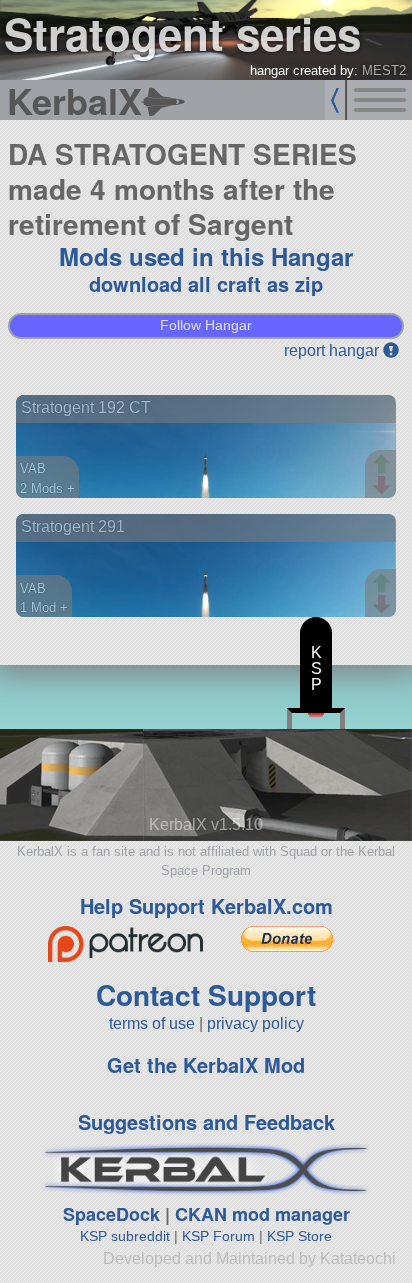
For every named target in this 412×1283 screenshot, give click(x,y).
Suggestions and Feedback (206, 1121)
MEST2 (384, 70)
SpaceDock (111, 1214)
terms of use (152, 1023)
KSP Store (299, 1236)
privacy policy (255, 1023)
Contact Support (206, 994)
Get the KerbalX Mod (206, 1064)
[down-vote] (384, 486)
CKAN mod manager (262, 1214)
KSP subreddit (125, 1236)
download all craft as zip (206, 283)
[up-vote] (384, 466)
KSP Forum (218, 1236)
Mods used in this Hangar (206, 256)
